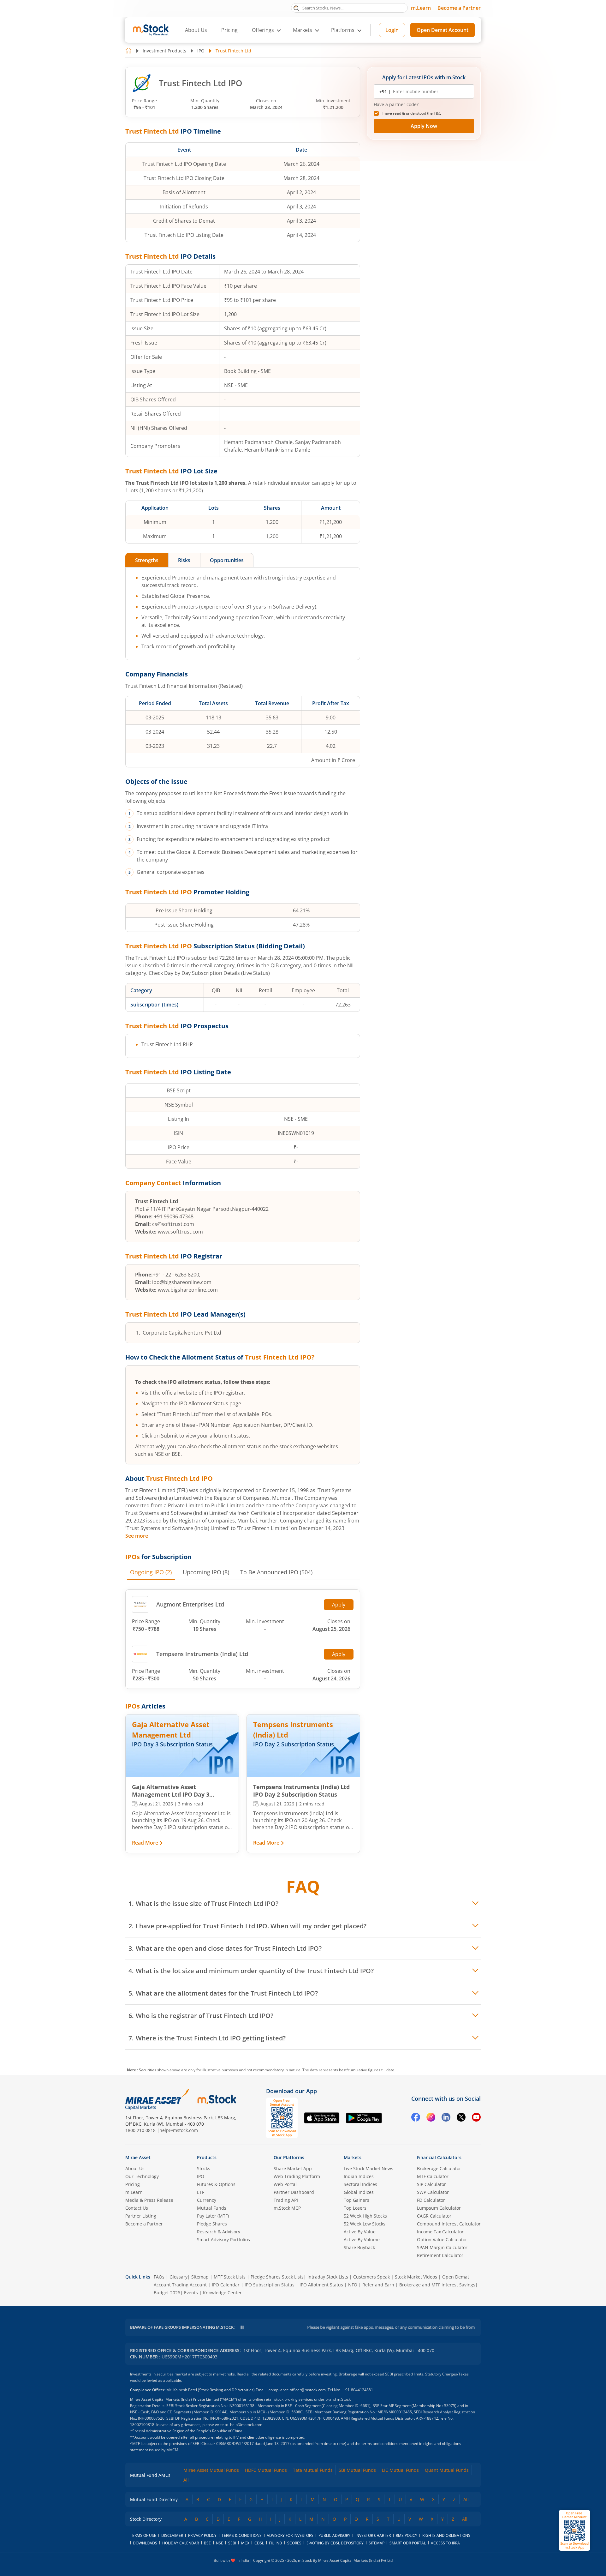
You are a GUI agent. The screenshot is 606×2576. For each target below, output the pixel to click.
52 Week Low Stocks (365, 2224)
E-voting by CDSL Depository (335, 2543)
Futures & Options (216, 2184)
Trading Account (189, 2285)
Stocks (204, 2168)
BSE (207, 2543)
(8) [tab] (206, 1572)
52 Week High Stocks (365, 2216)
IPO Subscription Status (270, 2285)
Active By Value (360, 2232)
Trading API (286, 2200)
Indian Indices (359, 2176)
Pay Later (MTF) (213, 2216)
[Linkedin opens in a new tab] (446, 2118)
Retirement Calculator (440, 2255)
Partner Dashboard (294, 2192)
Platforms (343, 30)
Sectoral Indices (360, 2184)
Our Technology (142, 2176)
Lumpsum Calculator (439, 2208)
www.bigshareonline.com (188, 1290)
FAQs (159, 2277)
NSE (220, 2543)
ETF (201, 2192)
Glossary (178, 2277)
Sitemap (200, 2277)
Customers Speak (371, 2277)
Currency (207, 2200)
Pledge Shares (212, 2224)
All (186, 2480)
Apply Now (424, 126)
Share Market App (293, 2168)
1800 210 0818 (140, 2130)
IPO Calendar (226, 2285)
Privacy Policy (202, 2535)
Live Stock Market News (368, 2168)
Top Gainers (356, 2200)
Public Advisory (334, 2535)
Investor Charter (373, 2535)
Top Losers (355, 2208)
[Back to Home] (128, 51)
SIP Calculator (431, 2184)
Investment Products (164, 51)
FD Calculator (431, 2200)
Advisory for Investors (290, 2535)
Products (207, 2157)
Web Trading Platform (297, 2176)
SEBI (232, 2543)
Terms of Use (143, 2535)
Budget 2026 (167, 2293)
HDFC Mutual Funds (266, 2470)
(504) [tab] (276, 1572)
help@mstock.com (179, 2130)
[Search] (296, 8)
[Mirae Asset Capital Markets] (157, 2099)
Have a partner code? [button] (396, 105)
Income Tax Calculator (440, 2232)
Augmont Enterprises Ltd (190, 1604)
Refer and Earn (378, 2285)
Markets (353, 2157)
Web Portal (285, 2184)
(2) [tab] (151, 1572)
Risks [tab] (184, 560)
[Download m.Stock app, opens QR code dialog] (574, 2530)
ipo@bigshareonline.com (182, 1282)
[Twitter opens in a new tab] (461, 2118)
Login (392, 30)
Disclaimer (172, 2535)
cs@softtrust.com (173, 1224)
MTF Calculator (433, 2176)
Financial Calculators (439, 2157)
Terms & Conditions (242, 2535)
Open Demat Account (443, 30)
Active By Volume (362, 2240)
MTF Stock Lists (230, 2277)
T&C (437, 113)
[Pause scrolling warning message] (242, 2327)
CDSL (259, 2543)
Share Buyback (359, 2247)
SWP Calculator (433, 2192)
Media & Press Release (149, 2200)
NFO (353, 2285)
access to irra (445, 2543)
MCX (245, 2543)
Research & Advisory (219, 2232)
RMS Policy (407, 2535)
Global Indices (359, 2192)
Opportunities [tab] (227, 560)
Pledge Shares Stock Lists (277, 2277)
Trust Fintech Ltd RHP (167, 1044)
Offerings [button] (263, 30)
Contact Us (137, 2208)
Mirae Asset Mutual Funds (211, 2470)
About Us (196, 30)
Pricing (229, 30)
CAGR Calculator (434, 2216)
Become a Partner (459, 8)
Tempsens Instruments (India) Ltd (202, 1654)
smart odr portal (408, 2543)
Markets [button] (303, 30)
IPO (201, 51)
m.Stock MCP (287, 2208)
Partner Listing (141, 2216)
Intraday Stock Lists (328, 2277)
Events (191, 2293)
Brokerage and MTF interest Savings (437, 2285)
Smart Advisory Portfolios (223, 2240)
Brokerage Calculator (439, 2168)
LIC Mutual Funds (400, 2470)
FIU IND (276, 2543)
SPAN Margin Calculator (442, 2247)
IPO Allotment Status (321, 2285)
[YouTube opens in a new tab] (476, 2118)
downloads (145, 2543)
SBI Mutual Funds (357, 2470)
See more (137, 1536)
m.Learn (421, 8)
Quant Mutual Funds (447, 2470)
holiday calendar (181, 2543)
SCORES (294, 2543)
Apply (339, 1605)
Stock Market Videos (416, 2277)
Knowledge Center (222, 2293)
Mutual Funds (212, 2208)
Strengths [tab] (147, 560)
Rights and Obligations (446, 2535)
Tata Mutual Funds (313, 2470)
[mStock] (217, 2099)
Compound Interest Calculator (449, 2224)
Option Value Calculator (442, 2240)
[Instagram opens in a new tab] (431, 2118)
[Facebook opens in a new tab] (416, 2118)
